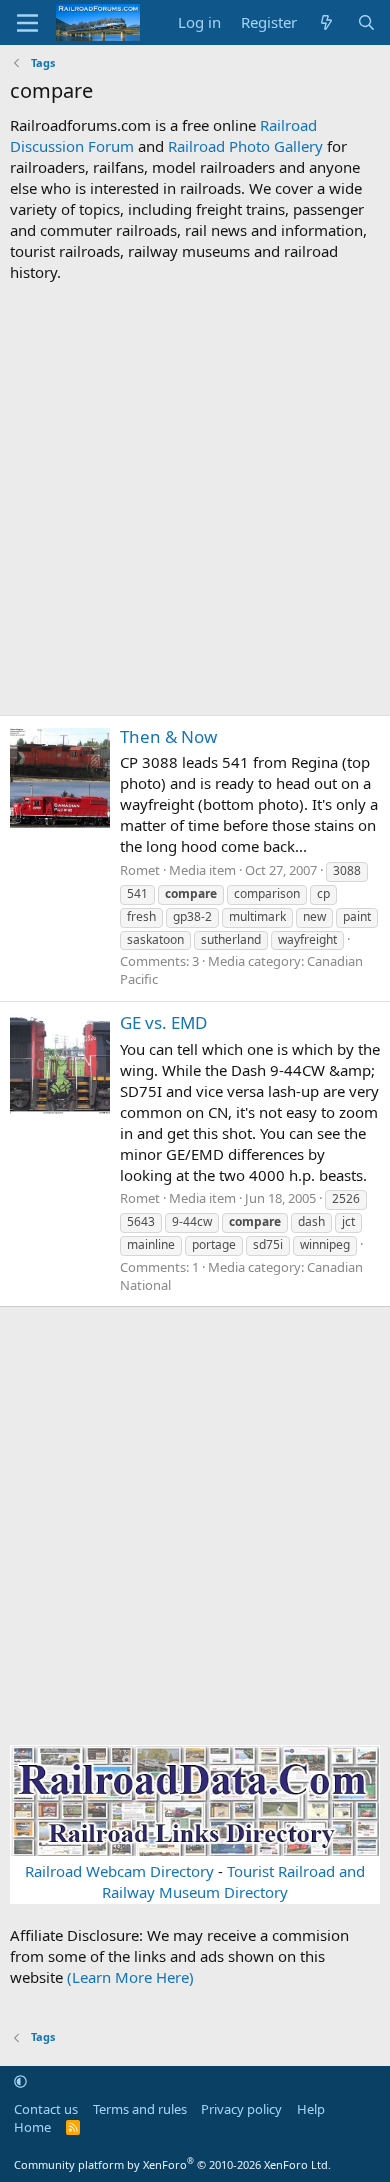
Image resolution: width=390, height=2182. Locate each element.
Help (311, 2109)
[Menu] (27, 23)
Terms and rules (140, 2109)
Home (32, 2127)
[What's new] (326, 22)
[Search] (366, 22)
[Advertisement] (195, 499)
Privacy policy (241, 2109)
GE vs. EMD (163, 1022)
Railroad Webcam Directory (119, 1871)
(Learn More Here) (130, 1977)
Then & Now (168, 736)
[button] (20, 2081)
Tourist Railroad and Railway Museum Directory (233, 1881)
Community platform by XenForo (172, 2164)
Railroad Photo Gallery (245, 146)
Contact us (46, 2109)
